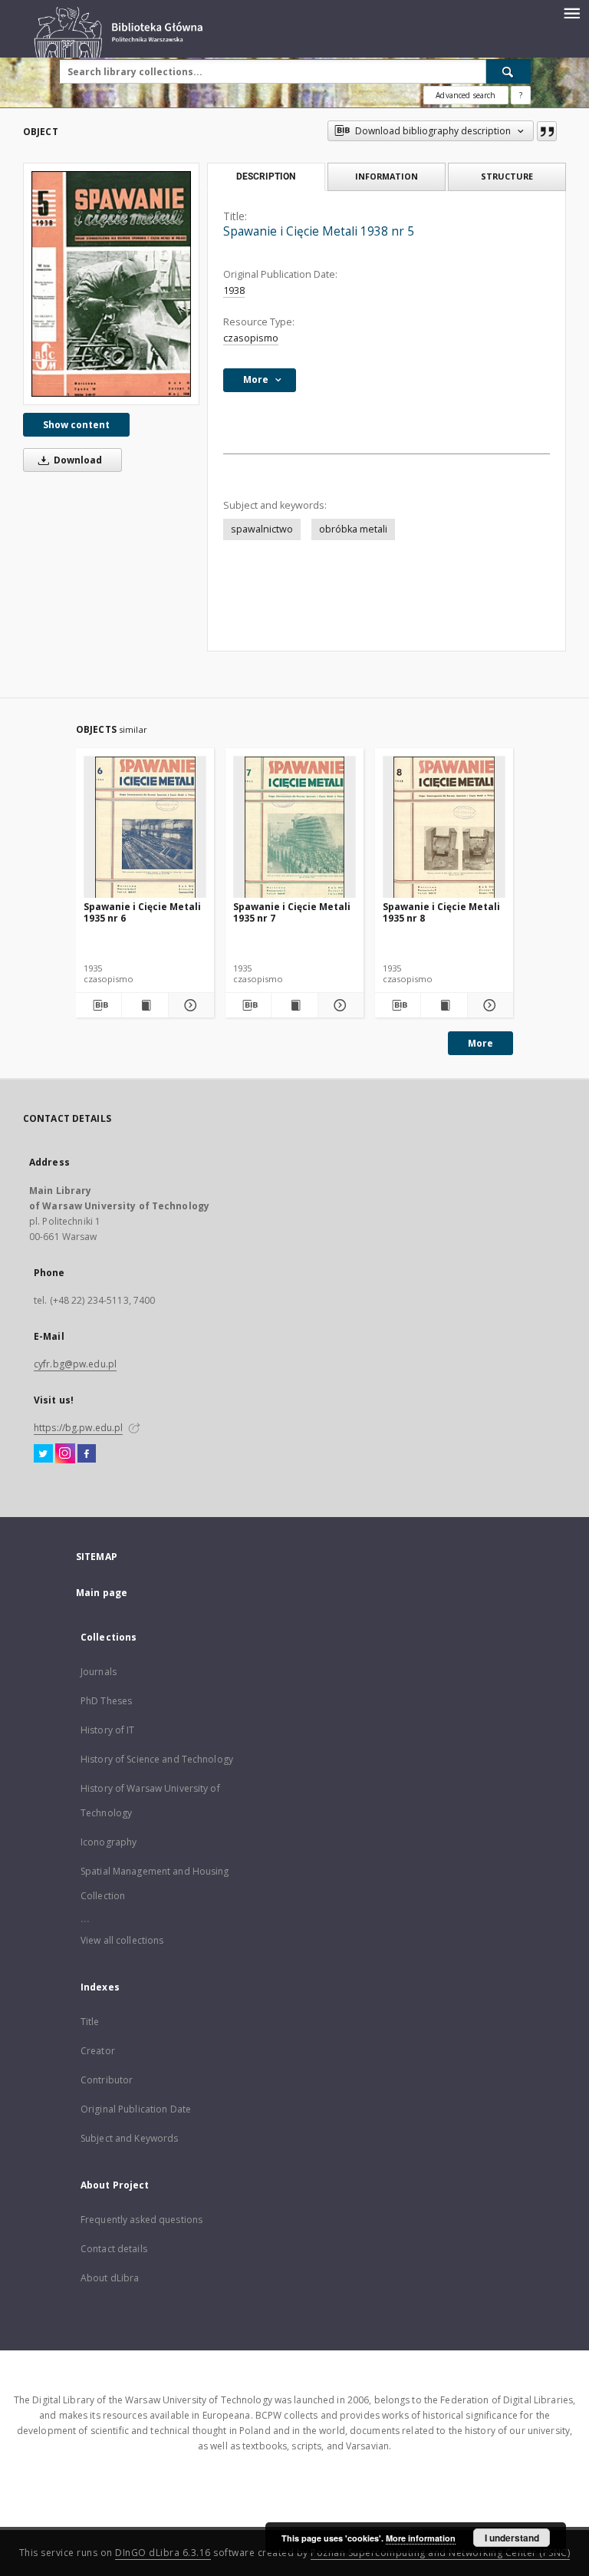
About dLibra (110, 2278)
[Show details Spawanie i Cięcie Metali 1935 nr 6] (189, 1005)
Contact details (114, 2249)
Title (90, 2022)
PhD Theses (106, 1701)
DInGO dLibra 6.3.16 (163, 2553)
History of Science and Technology (157, 1759)
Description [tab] (266, 176)
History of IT (108, 1730)
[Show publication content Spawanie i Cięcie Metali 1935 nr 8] (444, 1005)
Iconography (109, 1842)
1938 (234, 290)
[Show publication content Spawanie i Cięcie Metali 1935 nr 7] (294, 1005)
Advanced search (466, 95)
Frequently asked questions (141, 2220)
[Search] (508, 71)
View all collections (122, 1940)
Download (77, 460)
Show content (76, 425)
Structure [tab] (507, 176)
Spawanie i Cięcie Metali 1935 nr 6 (142, 912)
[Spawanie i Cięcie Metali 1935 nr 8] (444, 828)
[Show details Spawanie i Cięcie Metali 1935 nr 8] (488, 1005)
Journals (99, 1672)
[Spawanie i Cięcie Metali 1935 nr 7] (294, 828)
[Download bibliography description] (99, 1005)
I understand (512, 2538)
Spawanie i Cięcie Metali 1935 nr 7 (292, 912)
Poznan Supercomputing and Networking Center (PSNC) (440, 2553)
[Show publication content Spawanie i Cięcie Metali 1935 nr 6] (145, 1005)
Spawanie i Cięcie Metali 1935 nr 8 (441, 912)
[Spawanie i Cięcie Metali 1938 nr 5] (111, 284)
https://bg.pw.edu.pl (78, 1428)
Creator (98, 2051)
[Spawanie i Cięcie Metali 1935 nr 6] (145, 828)
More (480, 1043)
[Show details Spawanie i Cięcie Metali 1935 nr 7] (339, 1005)
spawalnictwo (262, 529)
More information (421, 2538)
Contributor (107, 2080)
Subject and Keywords (129, 2138)
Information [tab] (387, 176)
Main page (102, 1593)
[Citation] (547, 131)
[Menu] (571, 12)
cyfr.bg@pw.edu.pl (75, 1364)
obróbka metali (353, 529)
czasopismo (251, 338)
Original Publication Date (136, 2109)
